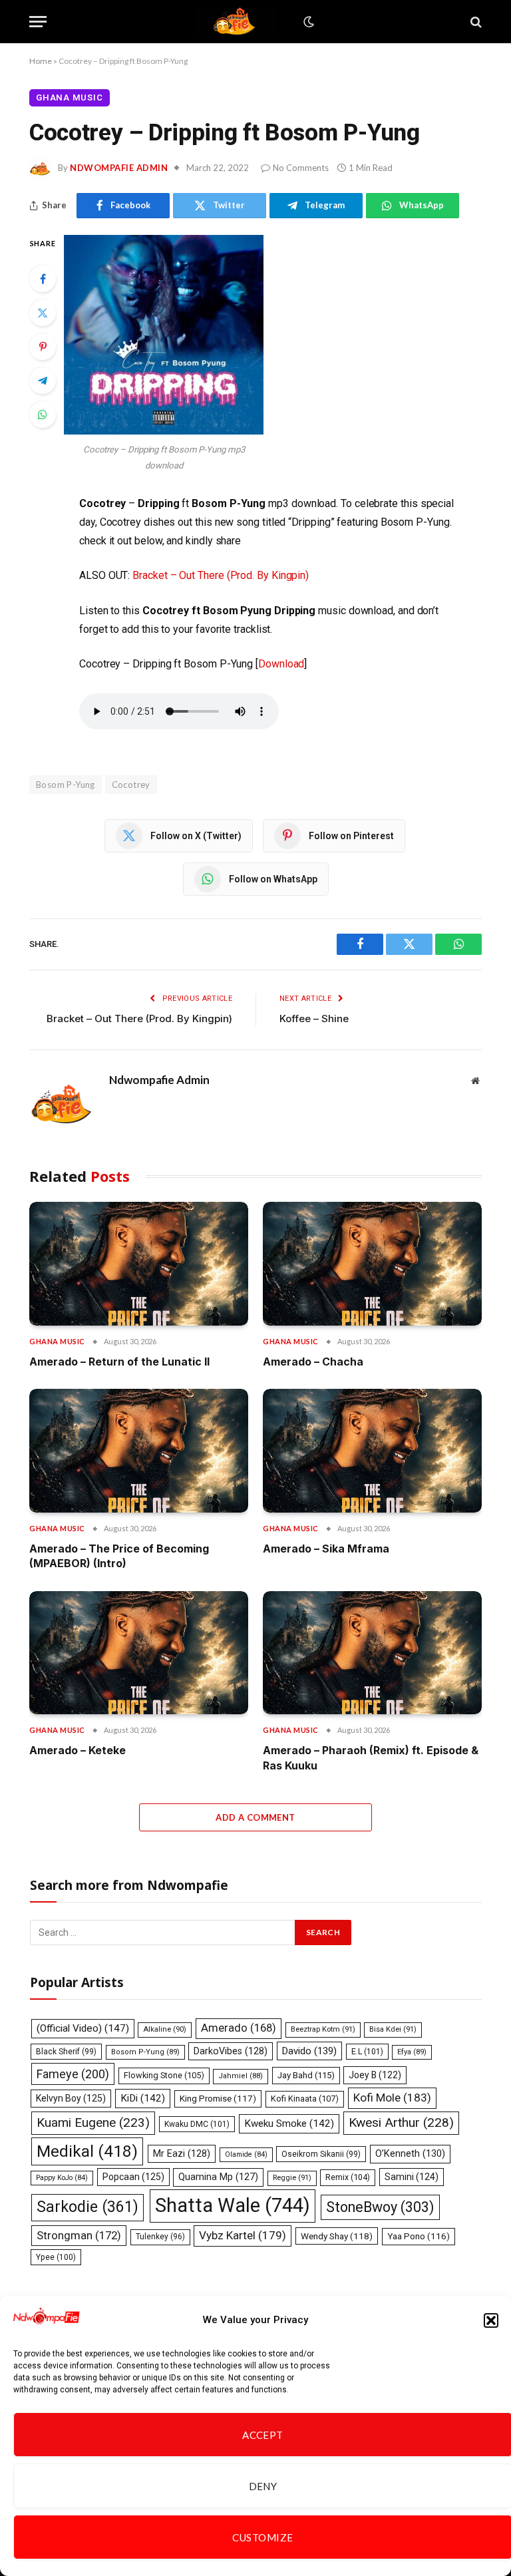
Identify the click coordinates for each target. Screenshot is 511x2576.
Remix (348, 2177)
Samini (412, 2177)
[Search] (475, 22)
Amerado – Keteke (78, 1750)
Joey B (375, 2075)
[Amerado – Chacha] (372, 1263)
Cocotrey (131, 785)
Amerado (239, 2028)
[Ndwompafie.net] (237, 22)
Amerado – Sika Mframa (326, 1549)
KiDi (143, 2098)
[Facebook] (43, 279)
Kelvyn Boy (71, 2098)
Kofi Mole (392, 2098)
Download (281, 664)
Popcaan (133, 2177)
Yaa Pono (419, 2236)
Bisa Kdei (393, 2029)
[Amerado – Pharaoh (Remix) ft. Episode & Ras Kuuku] (372, 1653)
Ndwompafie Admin (119, 168)
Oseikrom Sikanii (321, 2154)
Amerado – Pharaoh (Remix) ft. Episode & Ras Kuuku (371, 1757)
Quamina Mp (218, 2177)
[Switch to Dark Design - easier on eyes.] (307, 22)
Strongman (79, 2235)
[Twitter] (43, 313)
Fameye (73, 2074)
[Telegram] (43, 381)
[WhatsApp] (43, 415)
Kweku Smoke (289, 2123)
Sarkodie (87, 2207)
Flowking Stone (164, 2075)
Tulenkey (160, 2237)
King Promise (218, 2099)
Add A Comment (255, 1817)
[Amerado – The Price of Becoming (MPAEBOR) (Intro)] (139, 1450)
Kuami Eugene (93, 2122)
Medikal (87, 2151)
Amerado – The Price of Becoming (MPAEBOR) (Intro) (119, 1556)
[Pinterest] (43, 347)
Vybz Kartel (243, 2235)
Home (41, 61)
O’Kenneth (410, 2154)
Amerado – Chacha (313, 1362)
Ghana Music (70, 97)
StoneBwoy (380, 2207)
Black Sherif (66, 2052)
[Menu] (38, 22)
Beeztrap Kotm (323, 2029)
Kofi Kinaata (305, 2099)
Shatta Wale (233, 2205)
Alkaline (165, 2029)
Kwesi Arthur (401, 2122)
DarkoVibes (231, 2051)
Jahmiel (241, 2076)
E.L (367, 2052)
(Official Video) (83, 2028)
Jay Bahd (306, 2075)
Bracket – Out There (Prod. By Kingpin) (221, 575)
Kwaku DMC (197, 2124)
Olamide (246, 2154)
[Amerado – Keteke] (139, 1653)
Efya (412, 2052)
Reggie (292, 2178)
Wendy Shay (337, 2236)
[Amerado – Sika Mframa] (372, 1450)
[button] (491, 2320)
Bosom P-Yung (66, 785)
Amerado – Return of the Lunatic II (119, 1362)
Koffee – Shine (314, 1018)
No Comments (301, 168)
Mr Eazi (182, 2153)
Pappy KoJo (62, 2178)
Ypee (56, 2257)
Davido (309, 2051)
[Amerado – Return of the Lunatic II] (139, 1263)
